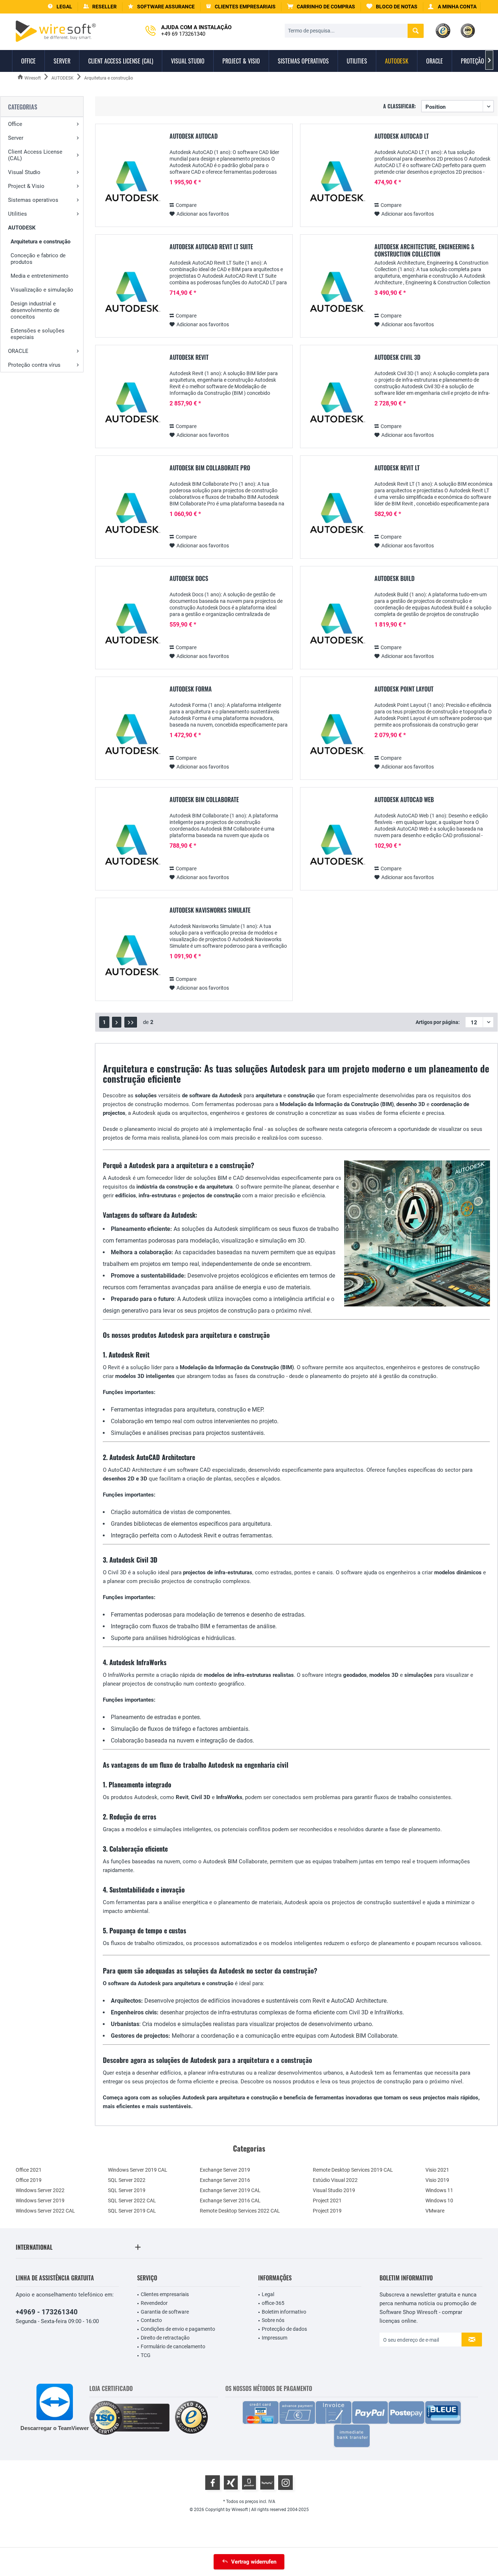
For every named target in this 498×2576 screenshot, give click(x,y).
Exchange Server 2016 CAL (230, 2200)
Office (15, 124)
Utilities (17, 214)
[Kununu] (267, 2483)
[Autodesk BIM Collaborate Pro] (131, 515)
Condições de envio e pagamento (178, 2329)
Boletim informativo (284, 2312)
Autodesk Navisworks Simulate (210, 910)
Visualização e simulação (42, 290)
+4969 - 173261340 (47, 2312)
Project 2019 (327, 2211)
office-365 (273, 2303)
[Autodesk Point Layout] (336, 736)
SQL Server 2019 (127, 2190)
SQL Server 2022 (127, 2180)
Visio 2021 (437, 2170)
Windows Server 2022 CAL (45, 2211)
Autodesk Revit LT (397, 468)
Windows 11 (439, 2190)
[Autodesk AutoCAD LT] (336, 183)
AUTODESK (22, 228)
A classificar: (400, 106)
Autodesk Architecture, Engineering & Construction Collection (424, 250)
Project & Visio (26, 186)
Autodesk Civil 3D (397, 358)
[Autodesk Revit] (131, 404)
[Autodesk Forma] (131, 736)
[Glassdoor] (249, 2483)
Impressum (275, 2338)
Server (16, 138)
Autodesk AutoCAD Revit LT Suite (211, 247)
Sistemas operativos (33, 200)
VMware (435, 2211)
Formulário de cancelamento (173, 2346)
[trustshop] (191, 2418)
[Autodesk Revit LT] (336, 515)
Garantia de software (165, 2312)
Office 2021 (29, 2170)
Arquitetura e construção (40, 242)
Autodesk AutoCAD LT (402, 136)
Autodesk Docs (189, 579)
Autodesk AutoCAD (194, 136)
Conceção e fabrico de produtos (38, 259)
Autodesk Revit (189, 358)
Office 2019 (29, 2180)
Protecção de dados (284, 2329)
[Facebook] (213, 2483)
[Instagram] (285, 2483)
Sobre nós (273, 2320)
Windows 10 (439, 2200)
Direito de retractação (165, 2338)
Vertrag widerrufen (254, 2562)
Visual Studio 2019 (334, 2190)
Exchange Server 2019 (225, 2170)
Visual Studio (24, 172)
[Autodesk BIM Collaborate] (131, 846)
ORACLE (18, 351)
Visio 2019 (437, 2180)
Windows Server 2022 (40, 2190)
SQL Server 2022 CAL (132, 2200)
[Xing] (231, 2483)
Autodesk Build (394, 579)
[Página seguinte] (117, 1022)
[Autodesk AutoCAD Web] (336, 846)
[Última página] (131, 1022)
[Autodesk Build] (336, 625)
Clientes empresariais (165, 2294)
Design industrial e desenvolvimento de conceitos (35, 310)
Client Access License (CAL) (35, 155)
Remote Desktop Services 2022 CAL (240, 2211)
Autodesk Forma (191, 689)
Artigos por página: (438, 1022)
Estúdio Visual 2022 (335, 2180)
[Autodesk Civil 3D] (336, 404)
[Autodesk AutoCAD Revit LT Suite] (131, 294)
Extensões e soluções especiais (38, 334)
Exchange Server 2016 (225, 2180)
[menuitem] (321, 7)
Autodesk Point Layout (404, 689)
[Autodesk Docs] (131, 625)
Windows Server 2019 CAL (138, 2170)
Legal (268, 2294)
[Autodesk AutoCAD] (131, 183)
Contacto (151, 2320)
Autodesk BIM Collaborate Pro (210, 468)
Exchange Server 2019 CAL (230, 2190)
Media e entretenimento (40, 276)
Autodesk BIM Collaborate (204, 800)
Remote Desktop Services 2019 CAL (353, 2170)
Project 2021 (327, 2200)
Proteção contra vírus (34, 365)
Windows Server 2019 (40, 2200)
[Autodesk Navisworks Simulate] (131, 957)
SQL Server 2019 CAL (132, 2211)
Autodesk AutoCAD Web (404, 800)
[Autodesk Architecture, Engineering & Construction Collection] (336, 294)
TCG (146, 2355)
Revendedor (154, 2303)
